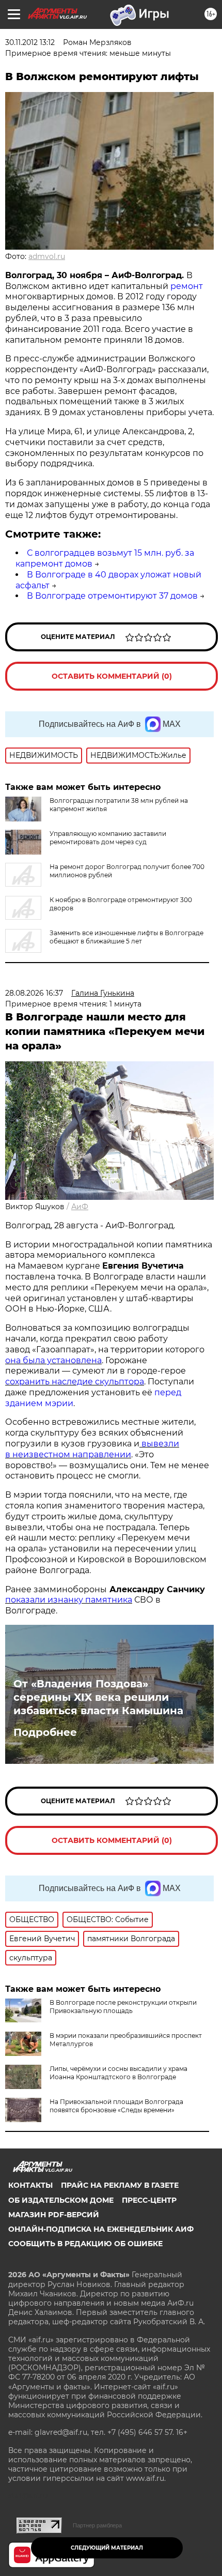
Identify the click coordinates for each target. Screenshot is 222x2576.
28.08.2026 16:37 (34, 993)
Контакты (30, 2185)
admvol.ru (47, 256)
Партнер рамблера (97, 2525)
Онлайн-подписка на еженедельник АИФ (101, 2229)
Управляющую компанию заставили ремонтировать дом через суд (108, 838)
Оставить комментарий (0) (112, 676)
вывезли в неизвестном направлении (92, 1449)
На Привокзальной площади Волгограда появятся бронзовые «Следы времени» (116, 2106)
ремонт (187, 286)
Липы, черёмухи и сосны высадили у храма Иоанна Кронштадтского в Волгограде (118, 2073)
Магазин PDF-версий (54, 2215)
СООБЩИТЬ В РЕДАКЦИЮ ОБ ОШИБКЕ (85, 2244)
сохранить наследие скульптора (75, 1382)
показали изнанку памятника (69, 1600)
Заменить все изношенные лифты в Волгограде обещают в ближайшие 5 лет (126, 937)
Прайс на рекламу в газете (120, 2185)
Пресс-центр (149, 2200)
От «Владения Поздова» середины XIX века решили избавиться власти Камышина (98, 1697)
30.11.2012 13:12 (30, 42)
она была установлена (53, 1360)
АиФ (80, 1207)
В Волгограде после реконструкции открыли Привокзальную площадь (123, 2007)
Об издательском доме (61, 2200)
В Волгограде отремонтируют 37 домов (112, 596)
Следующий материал (107, 2548)
